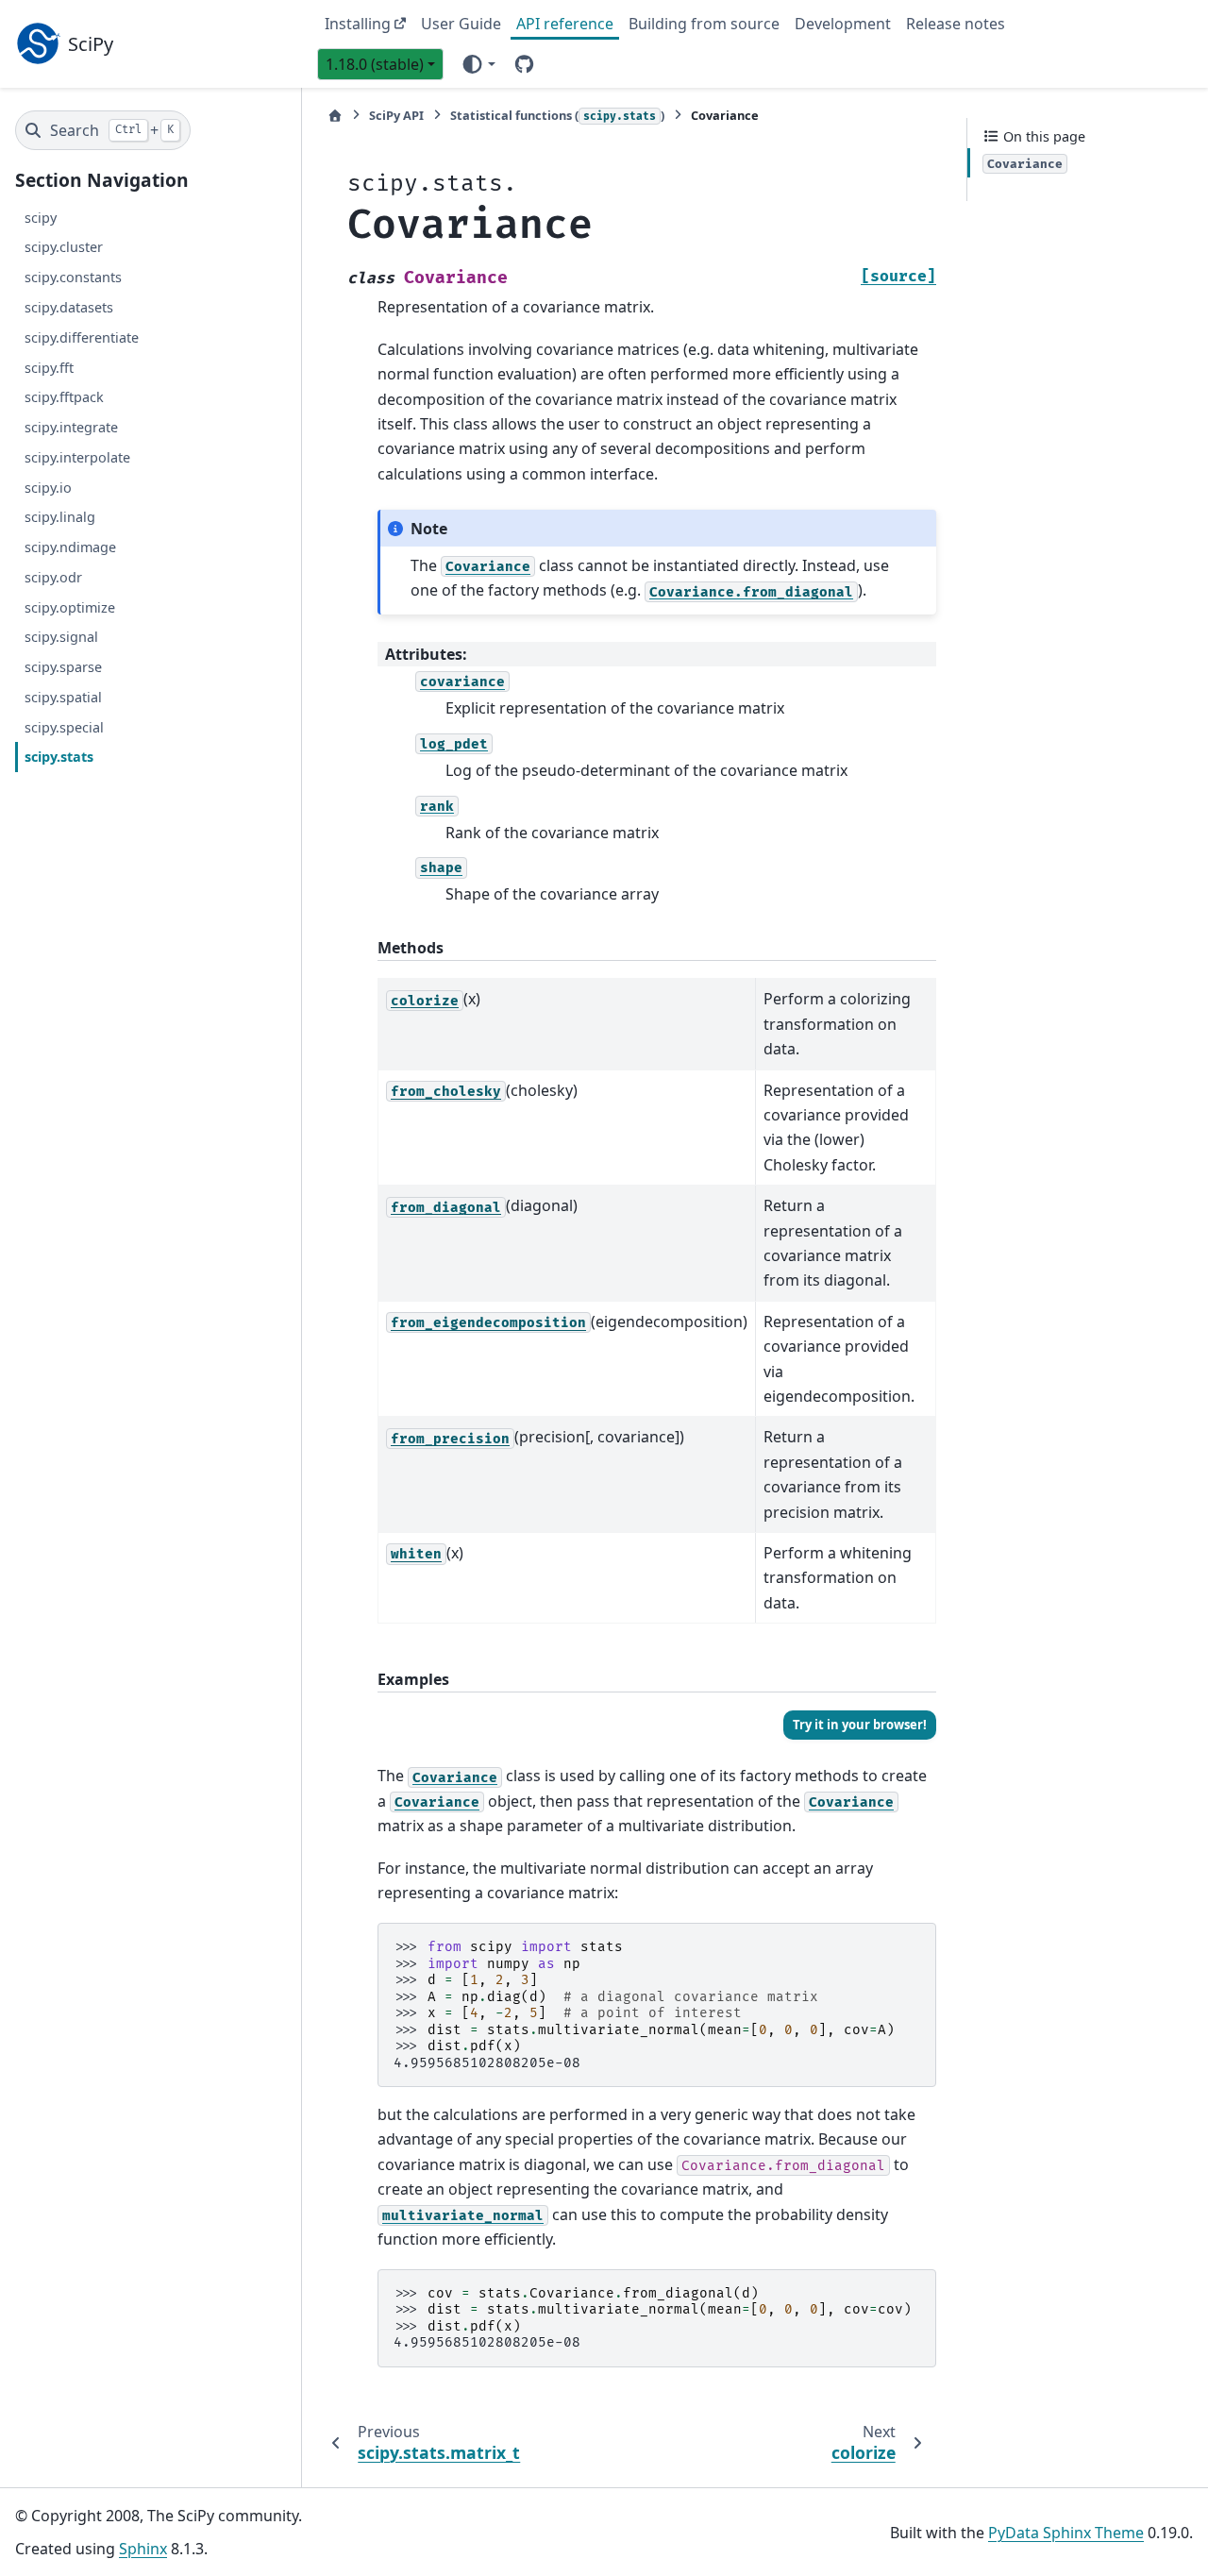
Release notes (956, 24)
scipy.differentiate (82, 337)
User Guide (461, 24)
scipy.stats (59, 757)
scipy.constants (73, 277)
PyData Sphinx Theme (1066, 2533)
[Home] (335, 116)
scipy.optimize (70, 606)
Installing (358, 24)
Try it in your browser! (860, 1725)
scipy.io (48, 487)
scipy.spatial (63, 697)
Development (843, 24)
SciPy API (396, 115)
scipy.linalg (60, 517)
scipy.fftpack (64, 397)
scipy (41, 217)
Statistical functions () (557, 115)
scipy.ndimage (70, 547)
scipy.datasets (69, 307)
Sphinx (143, 2549)
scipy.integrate (71, 427)
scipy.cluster (64, 247)
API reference (565, 24)
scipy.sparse (63, 667)
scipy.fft (49, 367)
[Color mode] (478, 63)
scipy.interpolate (77, 457)
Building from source (704, 24)
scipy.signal (61, 637)
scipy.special (64, 726)
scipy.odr (53, 577)
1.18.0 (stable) (375, 64)
